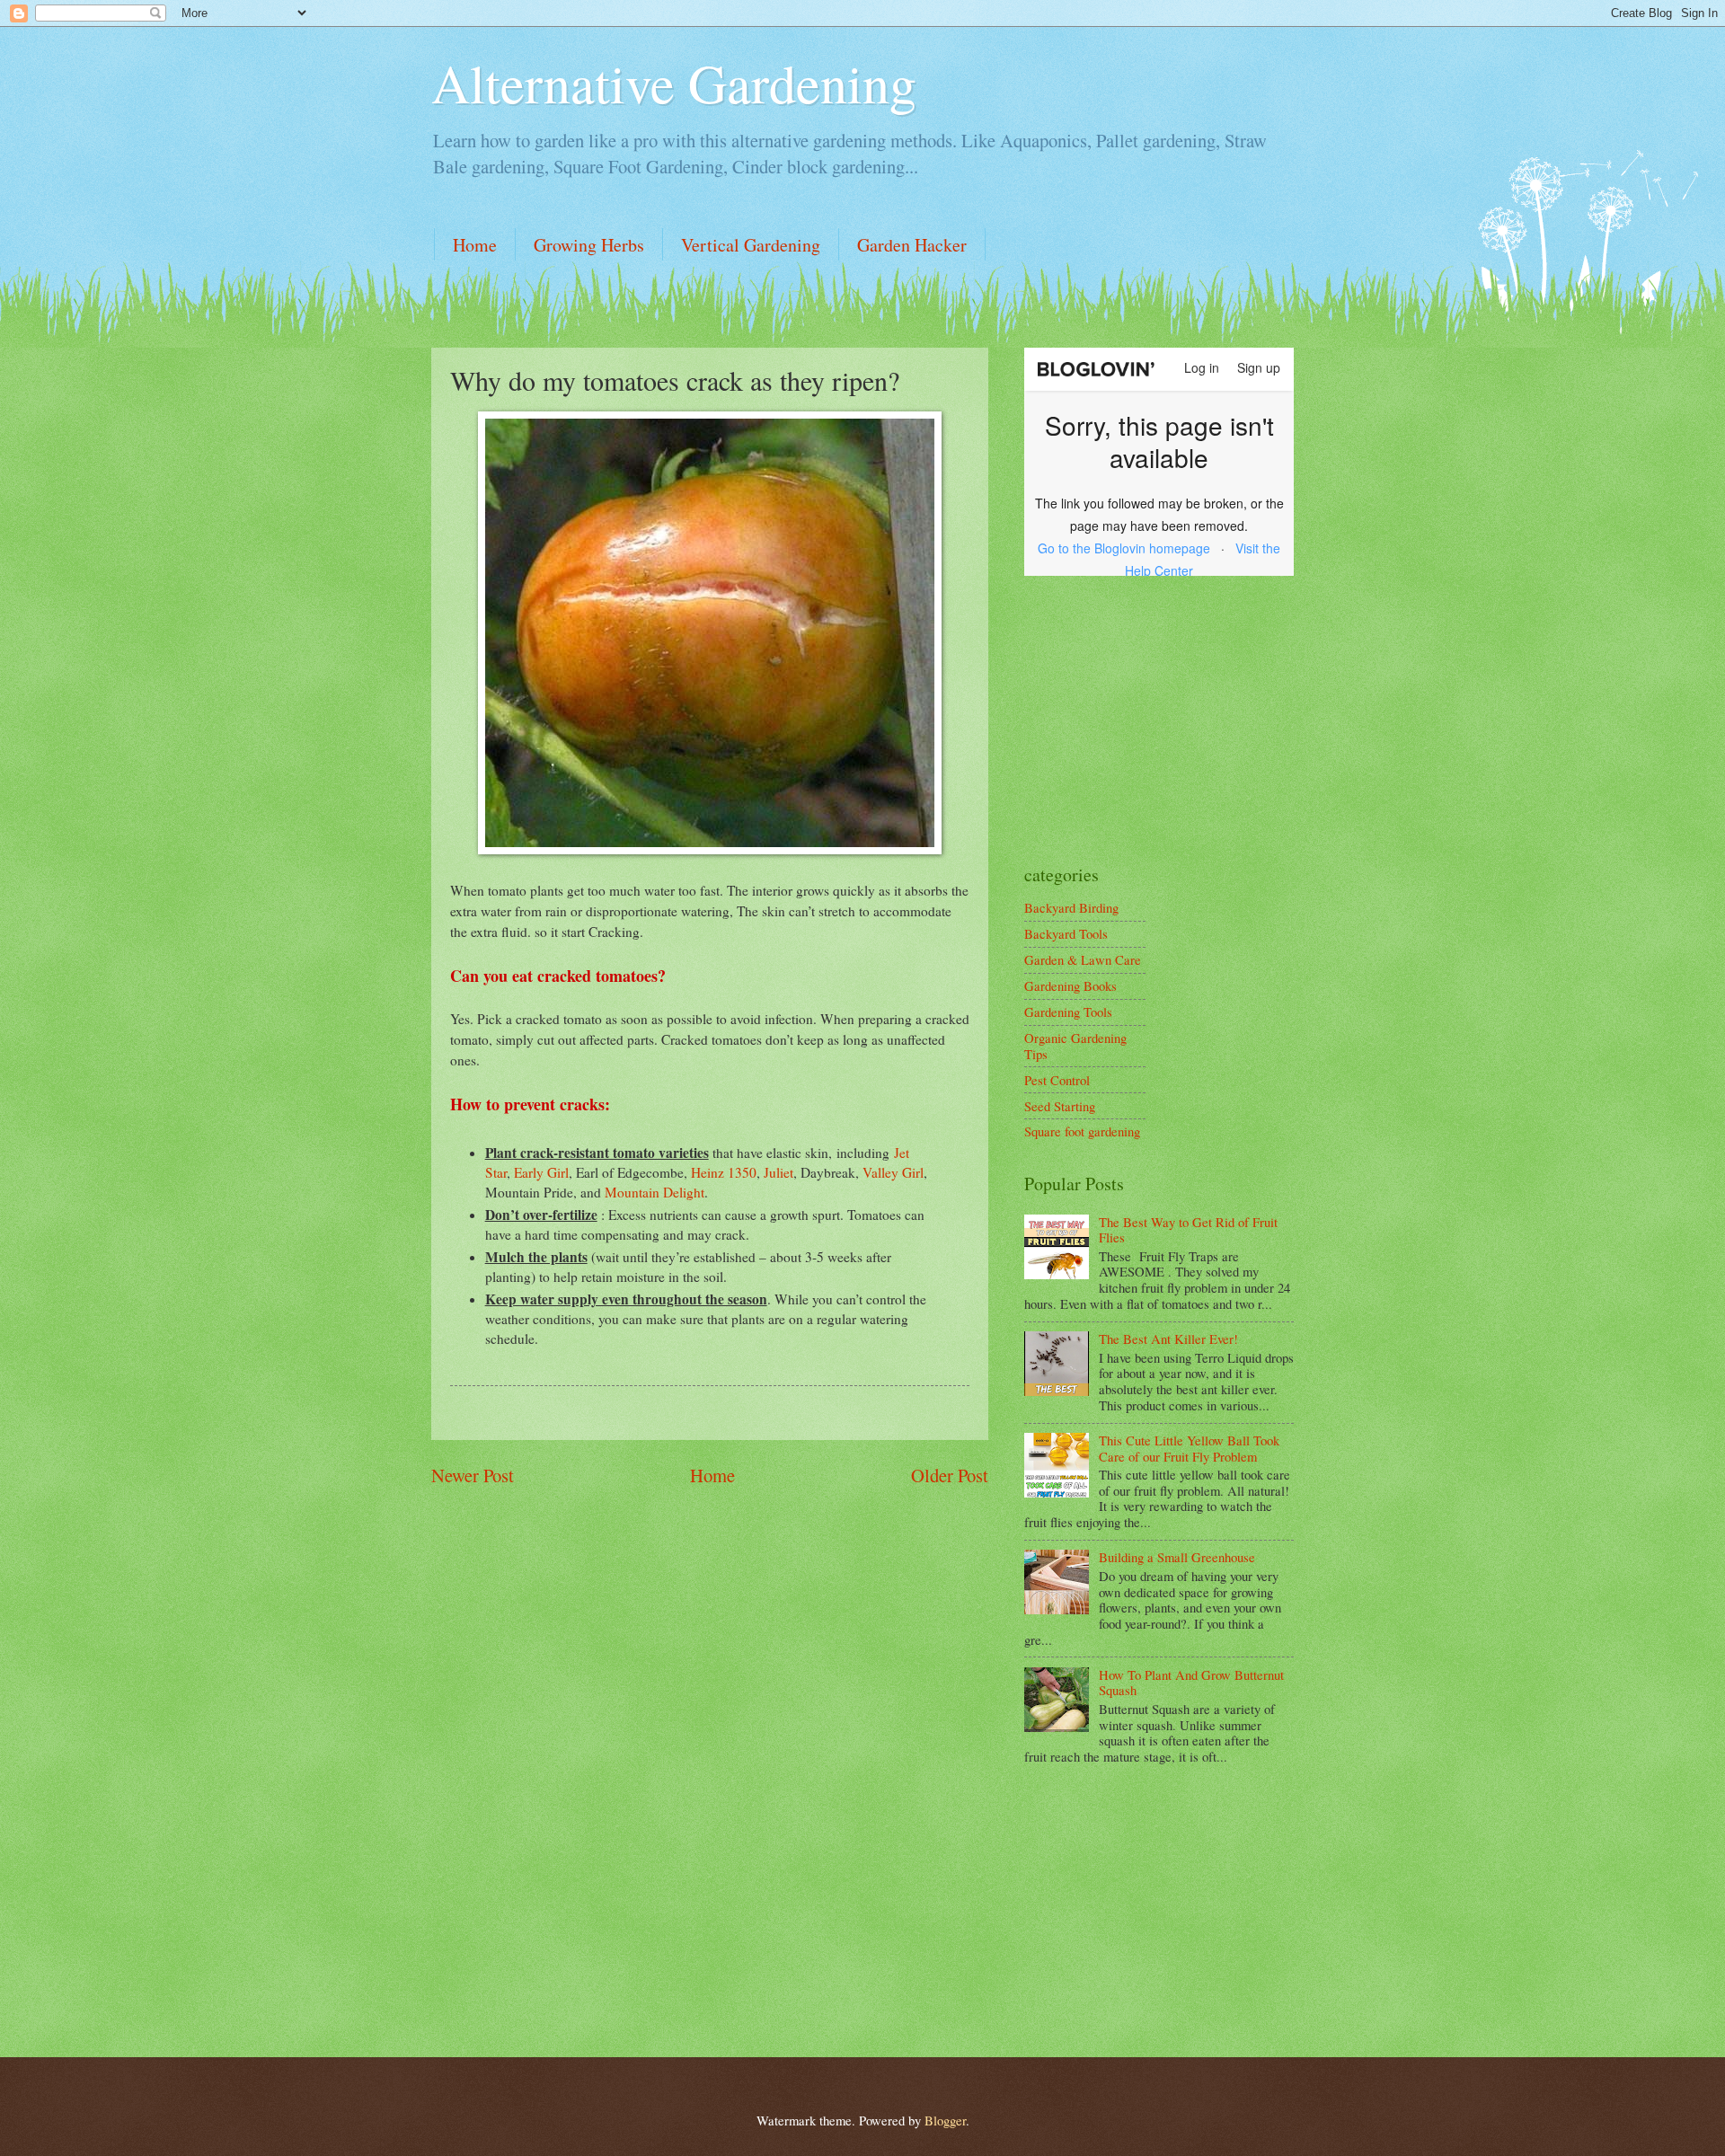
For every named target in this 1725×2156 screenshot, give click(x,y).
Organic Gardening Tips (1075, 1046)
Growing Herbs (589, 245)
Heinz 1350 (724, 1172)
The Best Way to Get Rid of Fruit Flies (1188, 1230)
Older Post (950, 1475)
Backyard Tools (1066, 933)
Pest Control (1057, 1080)
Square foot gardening (1082, 1131)
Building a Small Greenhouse (1177, 1557)
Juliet (778, 1172)
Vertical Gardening (751, 245)
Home (475, 245)
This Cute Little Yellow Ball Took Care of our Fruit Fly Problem (1189, 1448)
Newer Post (473, 1475)
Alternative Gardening (674, 83)
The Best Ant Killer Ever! (1168, 1339)
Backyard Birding (1071, 907)
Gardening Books (1070, 985)
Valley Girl (893, 1172)
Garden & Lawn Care (1083, 959)
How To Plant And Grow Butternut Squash (1191, 1683)
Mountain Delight (655, 1192)
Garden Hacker (912, 245)
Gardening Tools (1068, 1012)
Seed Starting (1060, 1106)
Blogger (945, 2120)
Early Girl (541, 1172)
